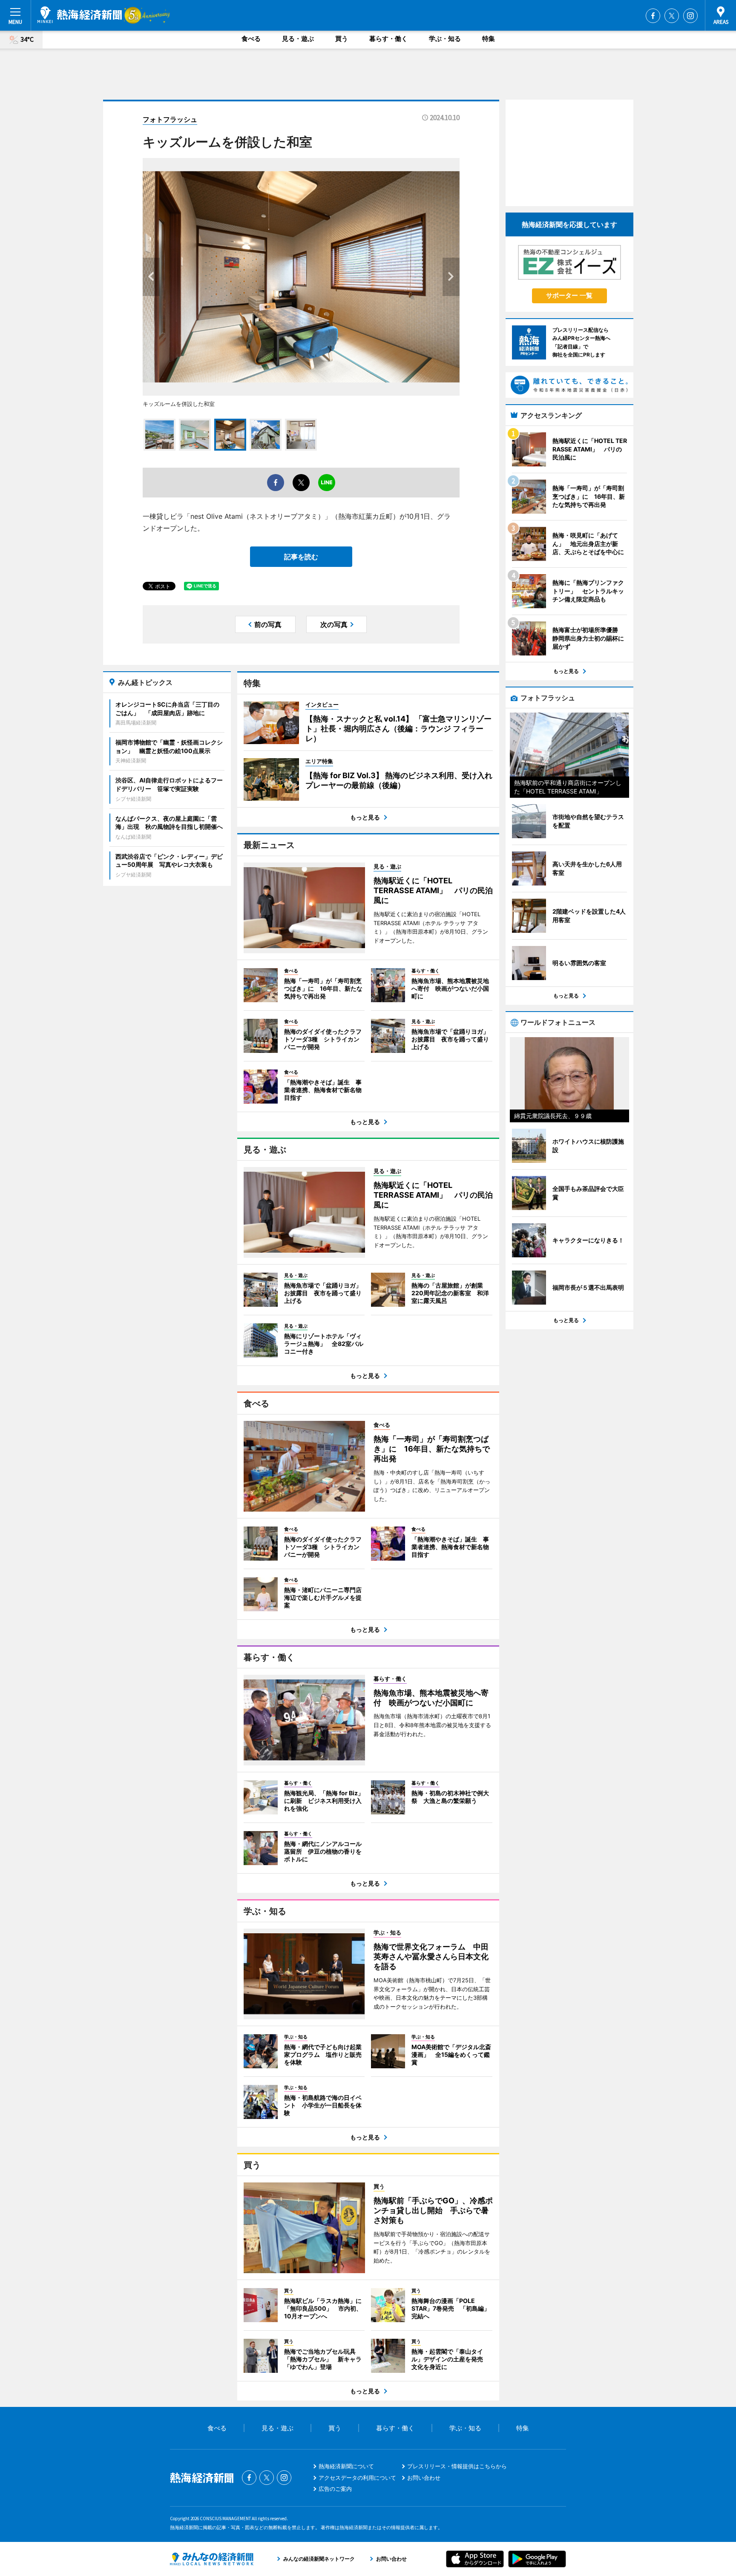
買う (342, 39)
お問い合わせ (424, 2478)
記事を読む (301, 557)
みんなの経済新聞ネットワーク (212, 2559)
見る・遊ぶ (298, 39)
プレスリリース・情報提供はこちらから (457, 2466)
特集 (489, 39)
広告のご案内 (335, 2489)
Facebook (653, 16)
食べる (251, 39)
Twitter (672, 16)
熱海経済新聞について (346, 2466)
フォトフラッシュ (170, 119)
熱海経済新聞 (80, 15)
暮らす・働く (388, 39)
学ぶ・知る (445, 39)
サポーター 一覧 (569, 295)
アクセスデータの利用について (357, 2478)
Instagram (690, 16)
